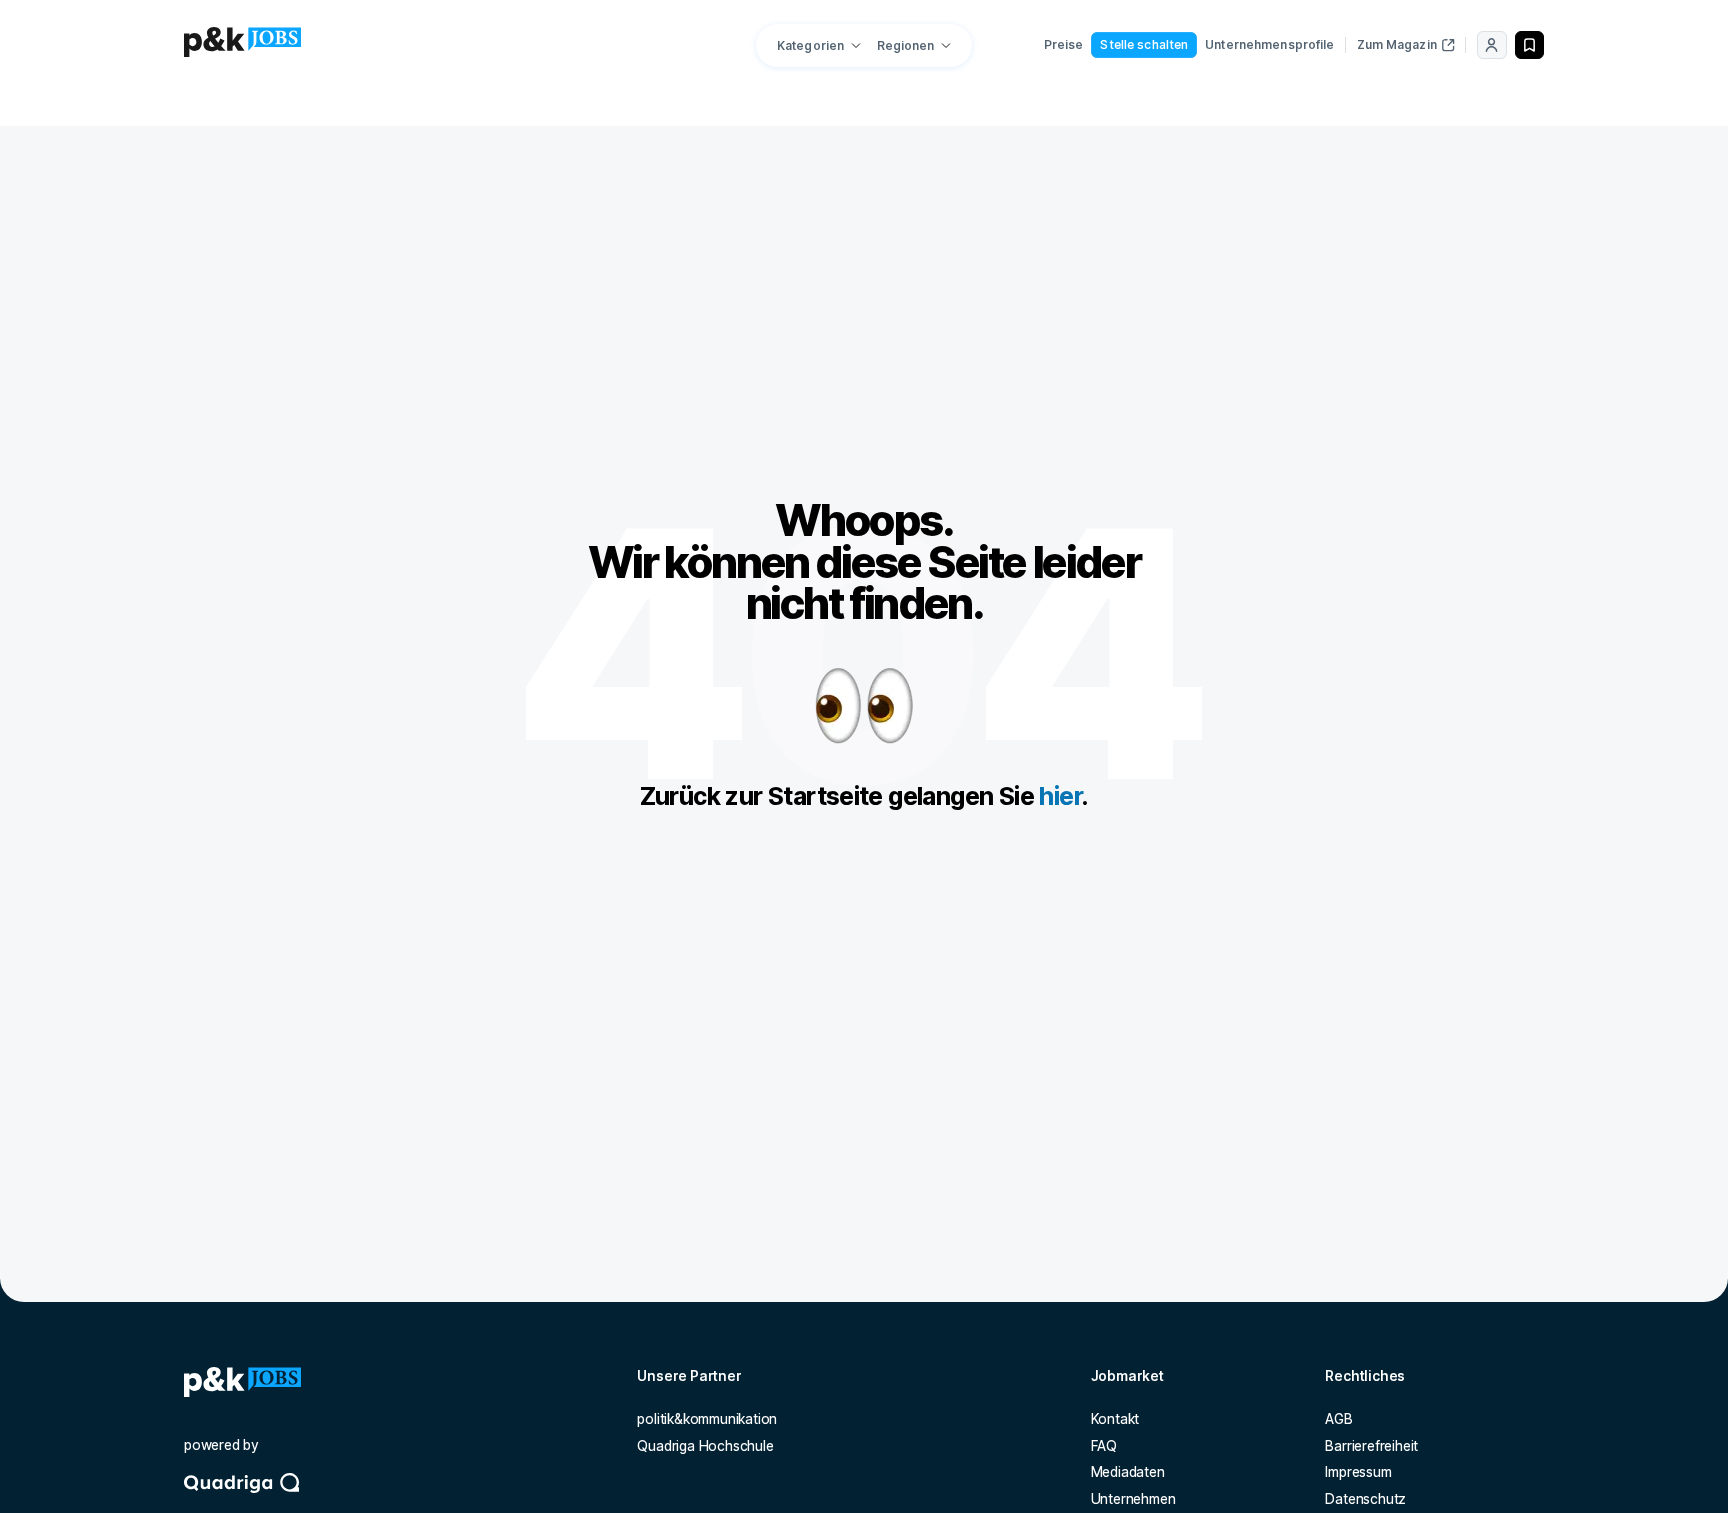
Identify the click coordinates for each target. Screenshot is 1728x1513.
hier (1060, 796)
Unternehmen (1133, 1499)
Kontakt (1115, 1419)
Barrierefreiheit (1371, 1446)
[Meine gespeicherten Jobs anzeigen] (1529, 45)
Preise (1064, 44)
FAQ (1104, 1446)
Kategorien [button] (810, 45)
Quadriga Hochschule (705, 1446)
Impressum (1358, 1472)
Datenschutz (1365, 1499)
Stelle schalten (1144, 44)
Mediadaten (1128, 1472)
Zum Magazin (1397, 44)
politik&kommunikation (707, 1419)
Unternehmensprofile (1269, 44)
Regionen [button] (906, 45)
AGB (1338, 1419)
